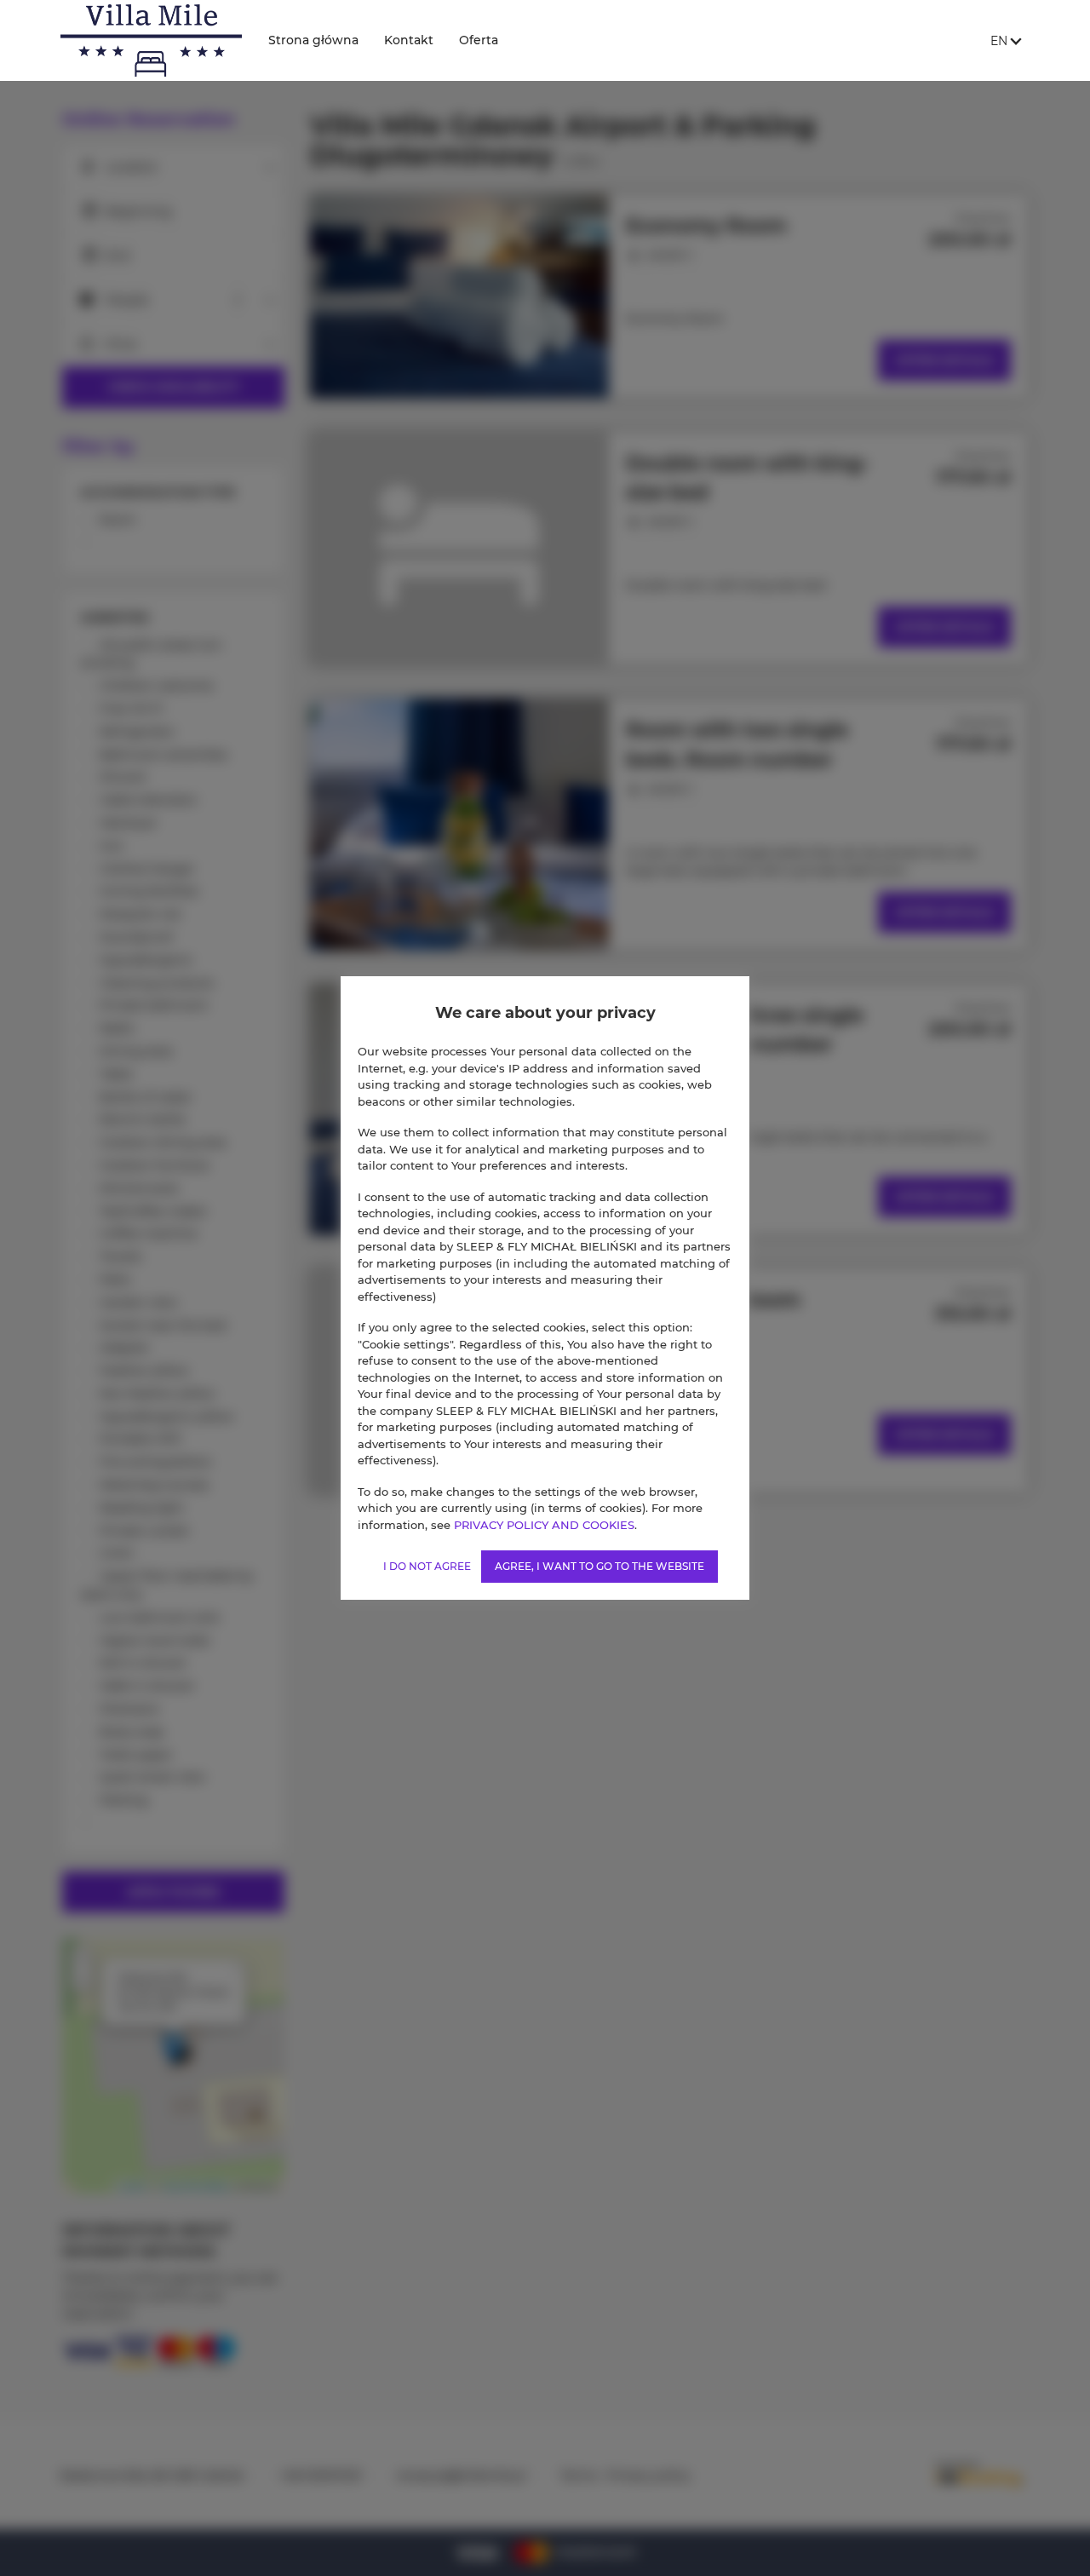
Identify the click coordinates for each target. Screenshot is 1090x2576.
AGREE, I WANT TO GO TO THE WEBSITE (599, 1566)
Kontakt (409, 40)
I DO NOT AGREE (427, 1566)
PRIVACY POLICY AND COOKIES (544, 1525)
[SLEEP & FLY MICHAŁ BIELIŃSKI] (151, 40)
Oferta (479, 40)
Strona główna (313, 40)
